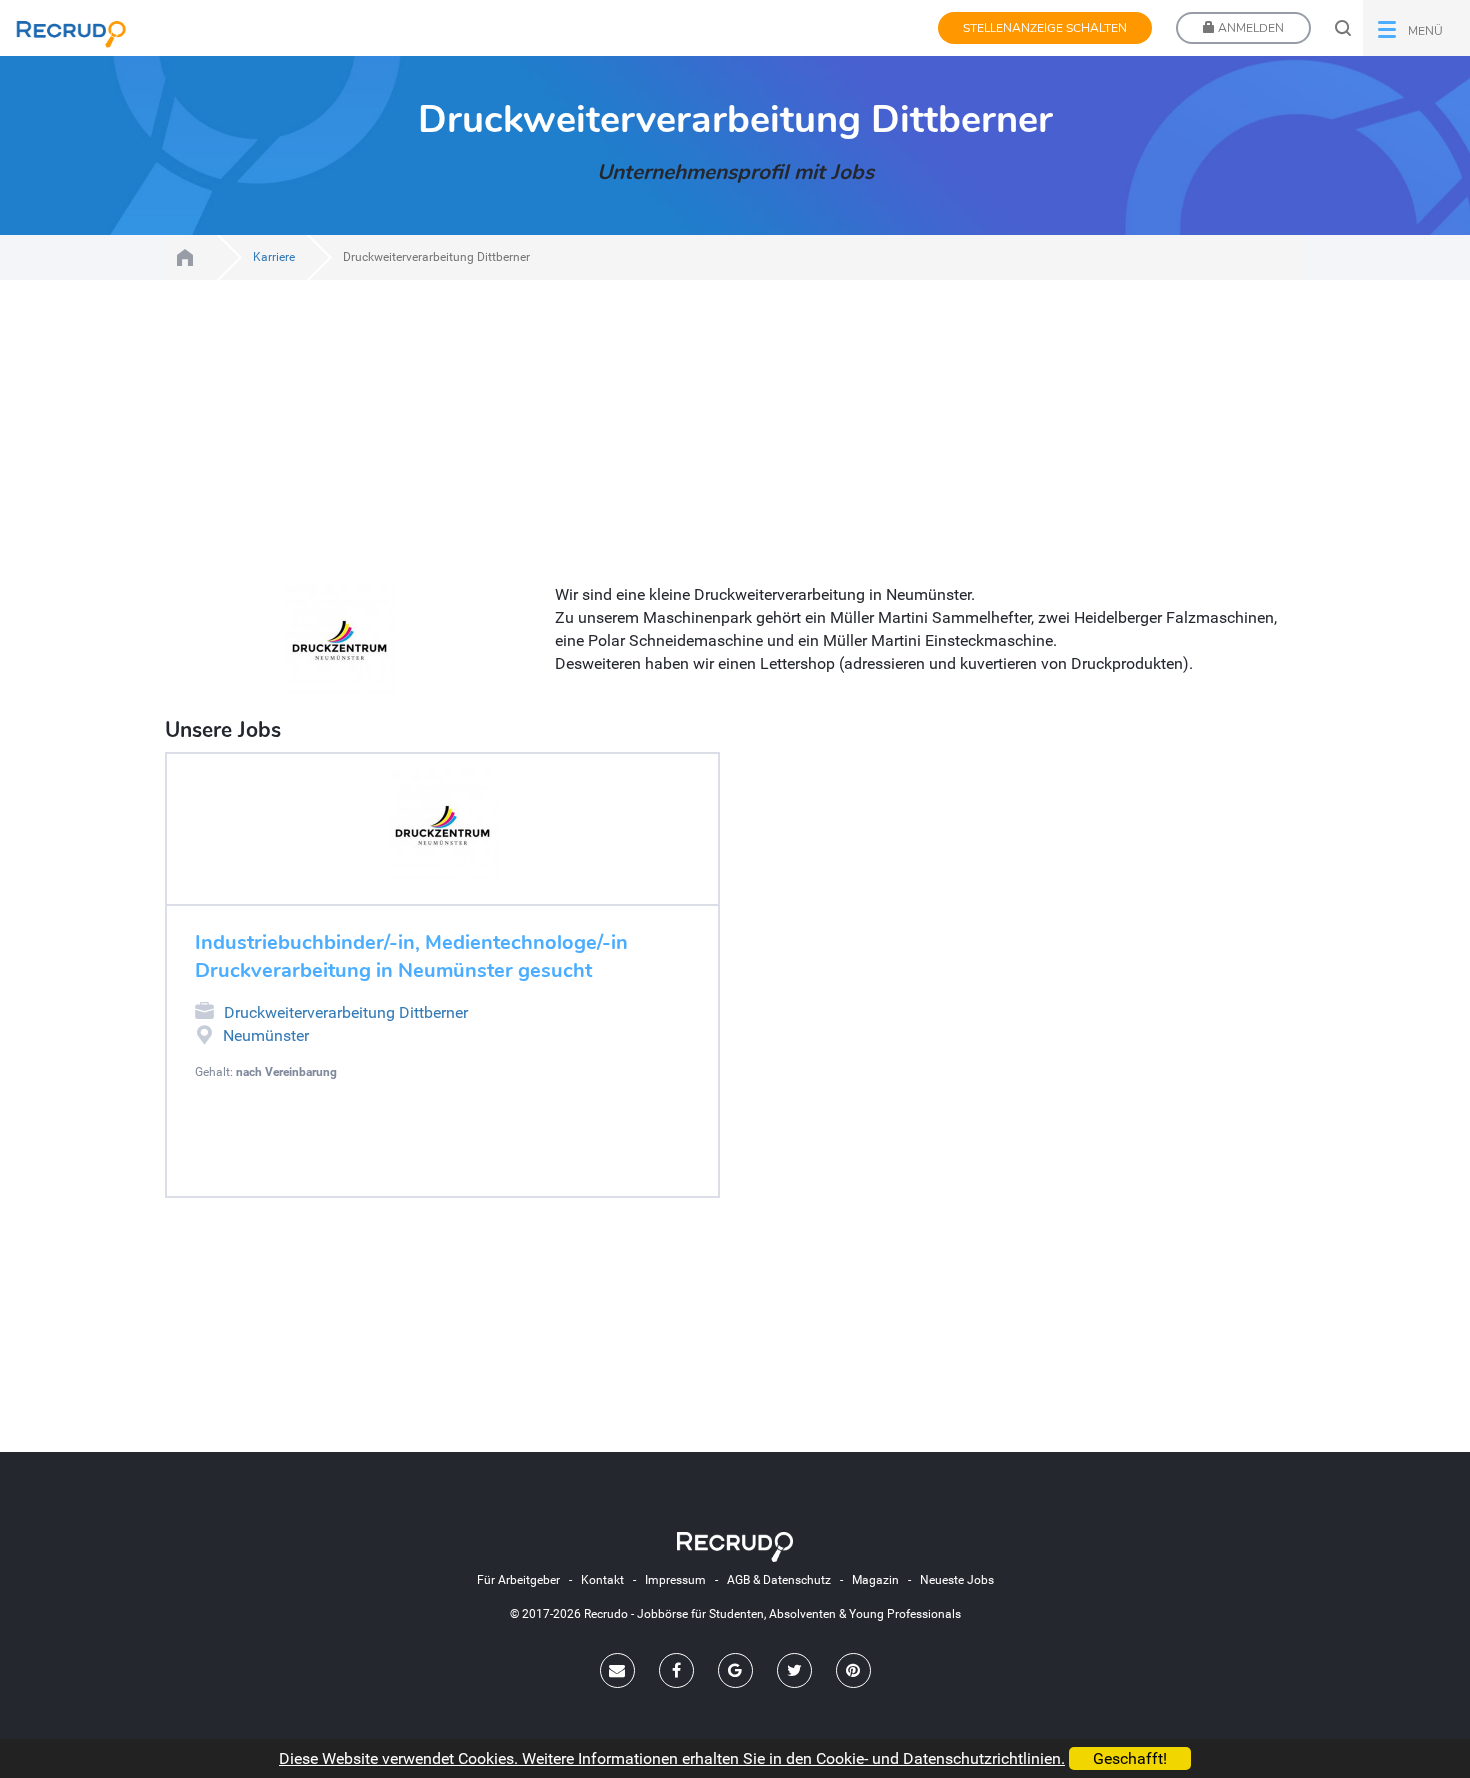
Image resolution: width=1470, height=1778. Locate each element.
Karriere (274, 257)
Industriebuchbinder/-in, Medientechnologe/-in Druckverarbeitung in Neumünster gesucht (411, 957)
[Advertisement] (735, 444)
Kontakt (602, 1580)
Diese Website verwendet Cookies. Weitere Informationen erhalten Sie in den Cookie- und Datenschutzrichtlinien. (672, 1758)
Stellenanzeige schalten (1045, 28)
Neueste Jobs (957, 1580)
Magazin (875, 1580)
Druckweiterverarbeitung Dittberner (346, 1012)
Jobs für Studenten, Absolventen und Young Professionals (185, 257)
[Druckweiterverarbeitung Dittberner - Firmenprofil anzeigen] (442, 824)
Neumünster (266, 1035)
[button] (1416, 28)
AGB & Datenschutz (779, 1580)
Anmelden (1249, 28)
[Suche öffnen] (1343, 28)
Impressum (675, 1580)
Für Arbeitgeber (518, 1580)
